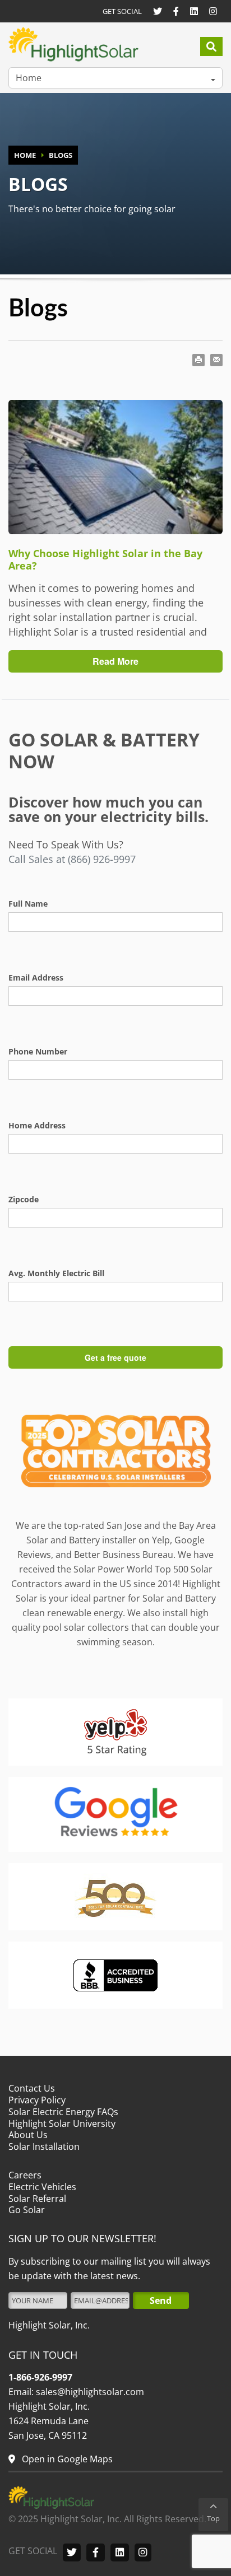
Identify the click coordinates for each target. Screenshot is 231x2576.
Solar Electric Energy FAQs (63, 2112)
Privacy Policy (37, 2100)
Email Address (36, 977)
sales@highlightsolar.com (89, 2392)
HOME (25, 155)
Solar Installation (44, 2146)
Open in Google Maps (66, 2459)
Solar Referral (37, 2199)
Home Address (37, 1125)
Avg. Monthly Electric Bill (56, 1273)
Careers (25, 2175)
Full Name (28, 904)
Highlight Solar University (62, 2124)
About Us (28, 2135)
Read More (115, 661)
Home (29, 78)
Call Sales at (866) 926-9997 (72, 859)
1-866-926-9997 (40, 2377)
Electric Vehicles (42, 2187)
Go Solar (27, 2210)
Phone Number (38, 1051)
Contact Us (32, 2088)
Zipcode (24, 1199)
